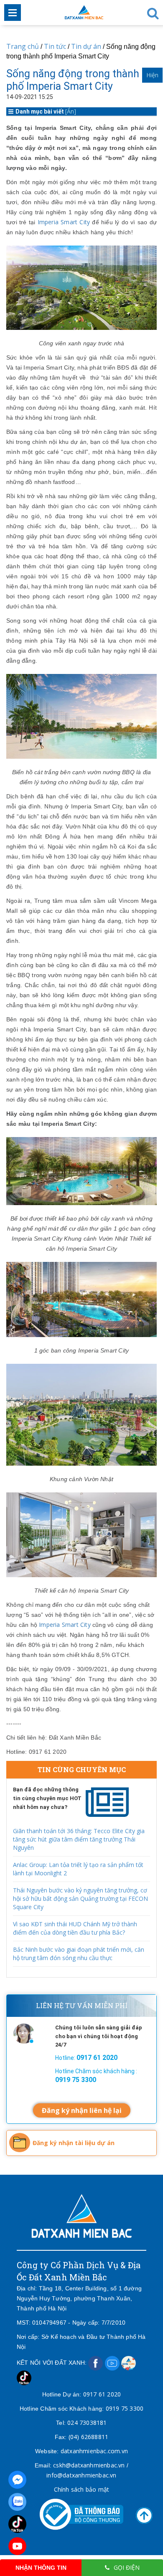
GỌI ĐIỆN (127, 2567)
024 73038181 (87, 2423)
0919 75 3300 (125, 2408)
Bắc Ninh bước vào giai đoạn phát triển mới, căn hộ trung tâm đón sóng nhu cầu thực (79, 1954)
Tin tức (55, 46)
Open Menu (13, 13)
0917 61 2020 (102, 2394)
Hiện (152, 75)
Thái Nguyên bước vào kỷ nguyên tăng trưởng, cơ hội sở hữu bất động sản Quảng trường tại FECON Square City (80, 1898)
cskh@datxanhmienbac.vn (89, 2465)
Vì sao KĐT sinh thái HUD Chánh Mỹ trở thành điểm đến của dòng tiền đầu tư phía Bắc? (75, 1928)
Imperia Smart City (64, 222)
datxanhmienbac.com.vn (94, 2451)
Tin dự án (87, 46)
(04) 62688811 (89, 2437)
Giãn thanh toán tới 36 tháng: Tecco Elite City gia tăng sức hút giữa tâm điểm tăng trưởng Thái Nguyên (79, 1839)
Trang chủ (23, 46)
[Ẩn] (71, 111)
